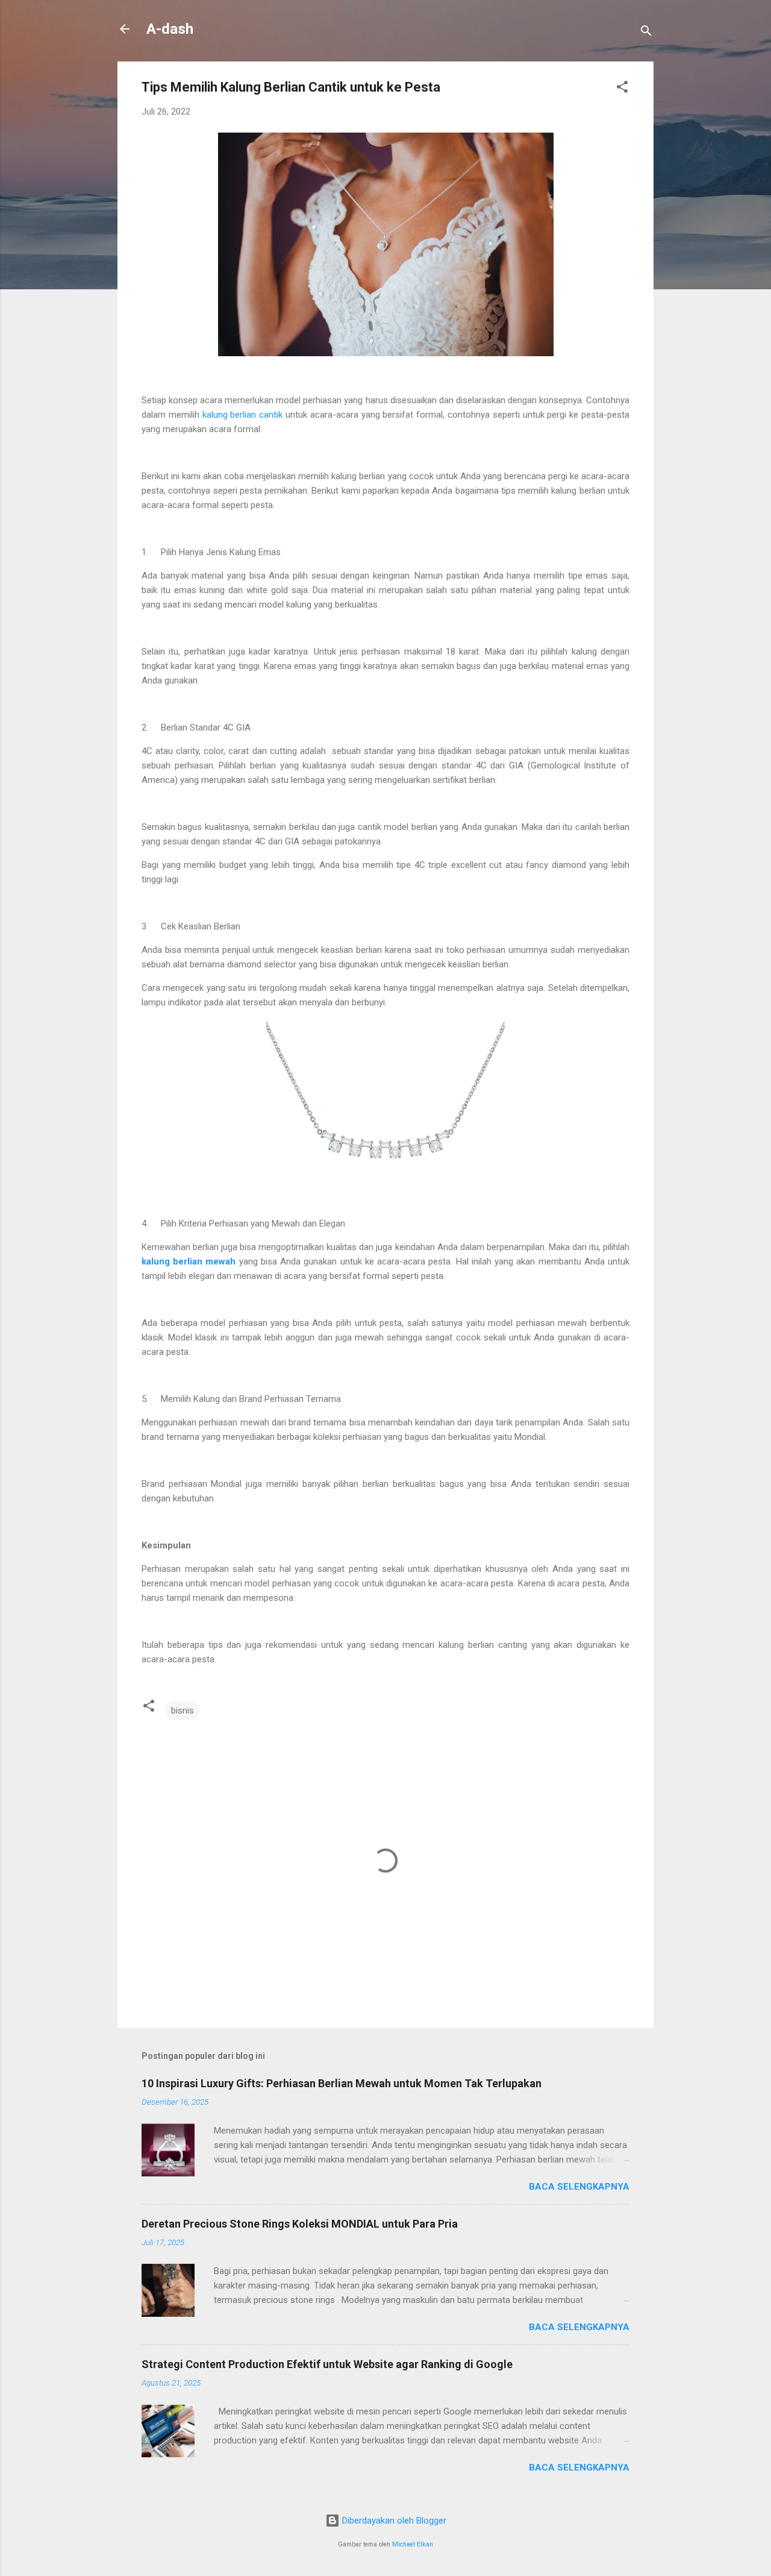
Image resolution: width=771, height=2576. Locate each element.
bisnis (183, 1711)
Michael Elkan (413, 2544)
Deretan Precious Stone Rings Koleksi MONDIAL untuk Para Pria (300, 2224)
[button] (622, 89)
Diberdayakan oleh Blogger (393, 2521)
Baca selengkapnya (579, 2187)
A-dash (170, 29)
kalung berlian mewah (189, 1261)
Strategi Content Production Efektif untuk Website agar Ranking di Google (327, 2364)
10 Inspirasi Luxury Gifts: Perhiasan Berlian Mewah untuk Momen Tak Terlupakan (342, 2083)
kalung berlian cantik (243, 415)
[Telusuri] (646, 33)
